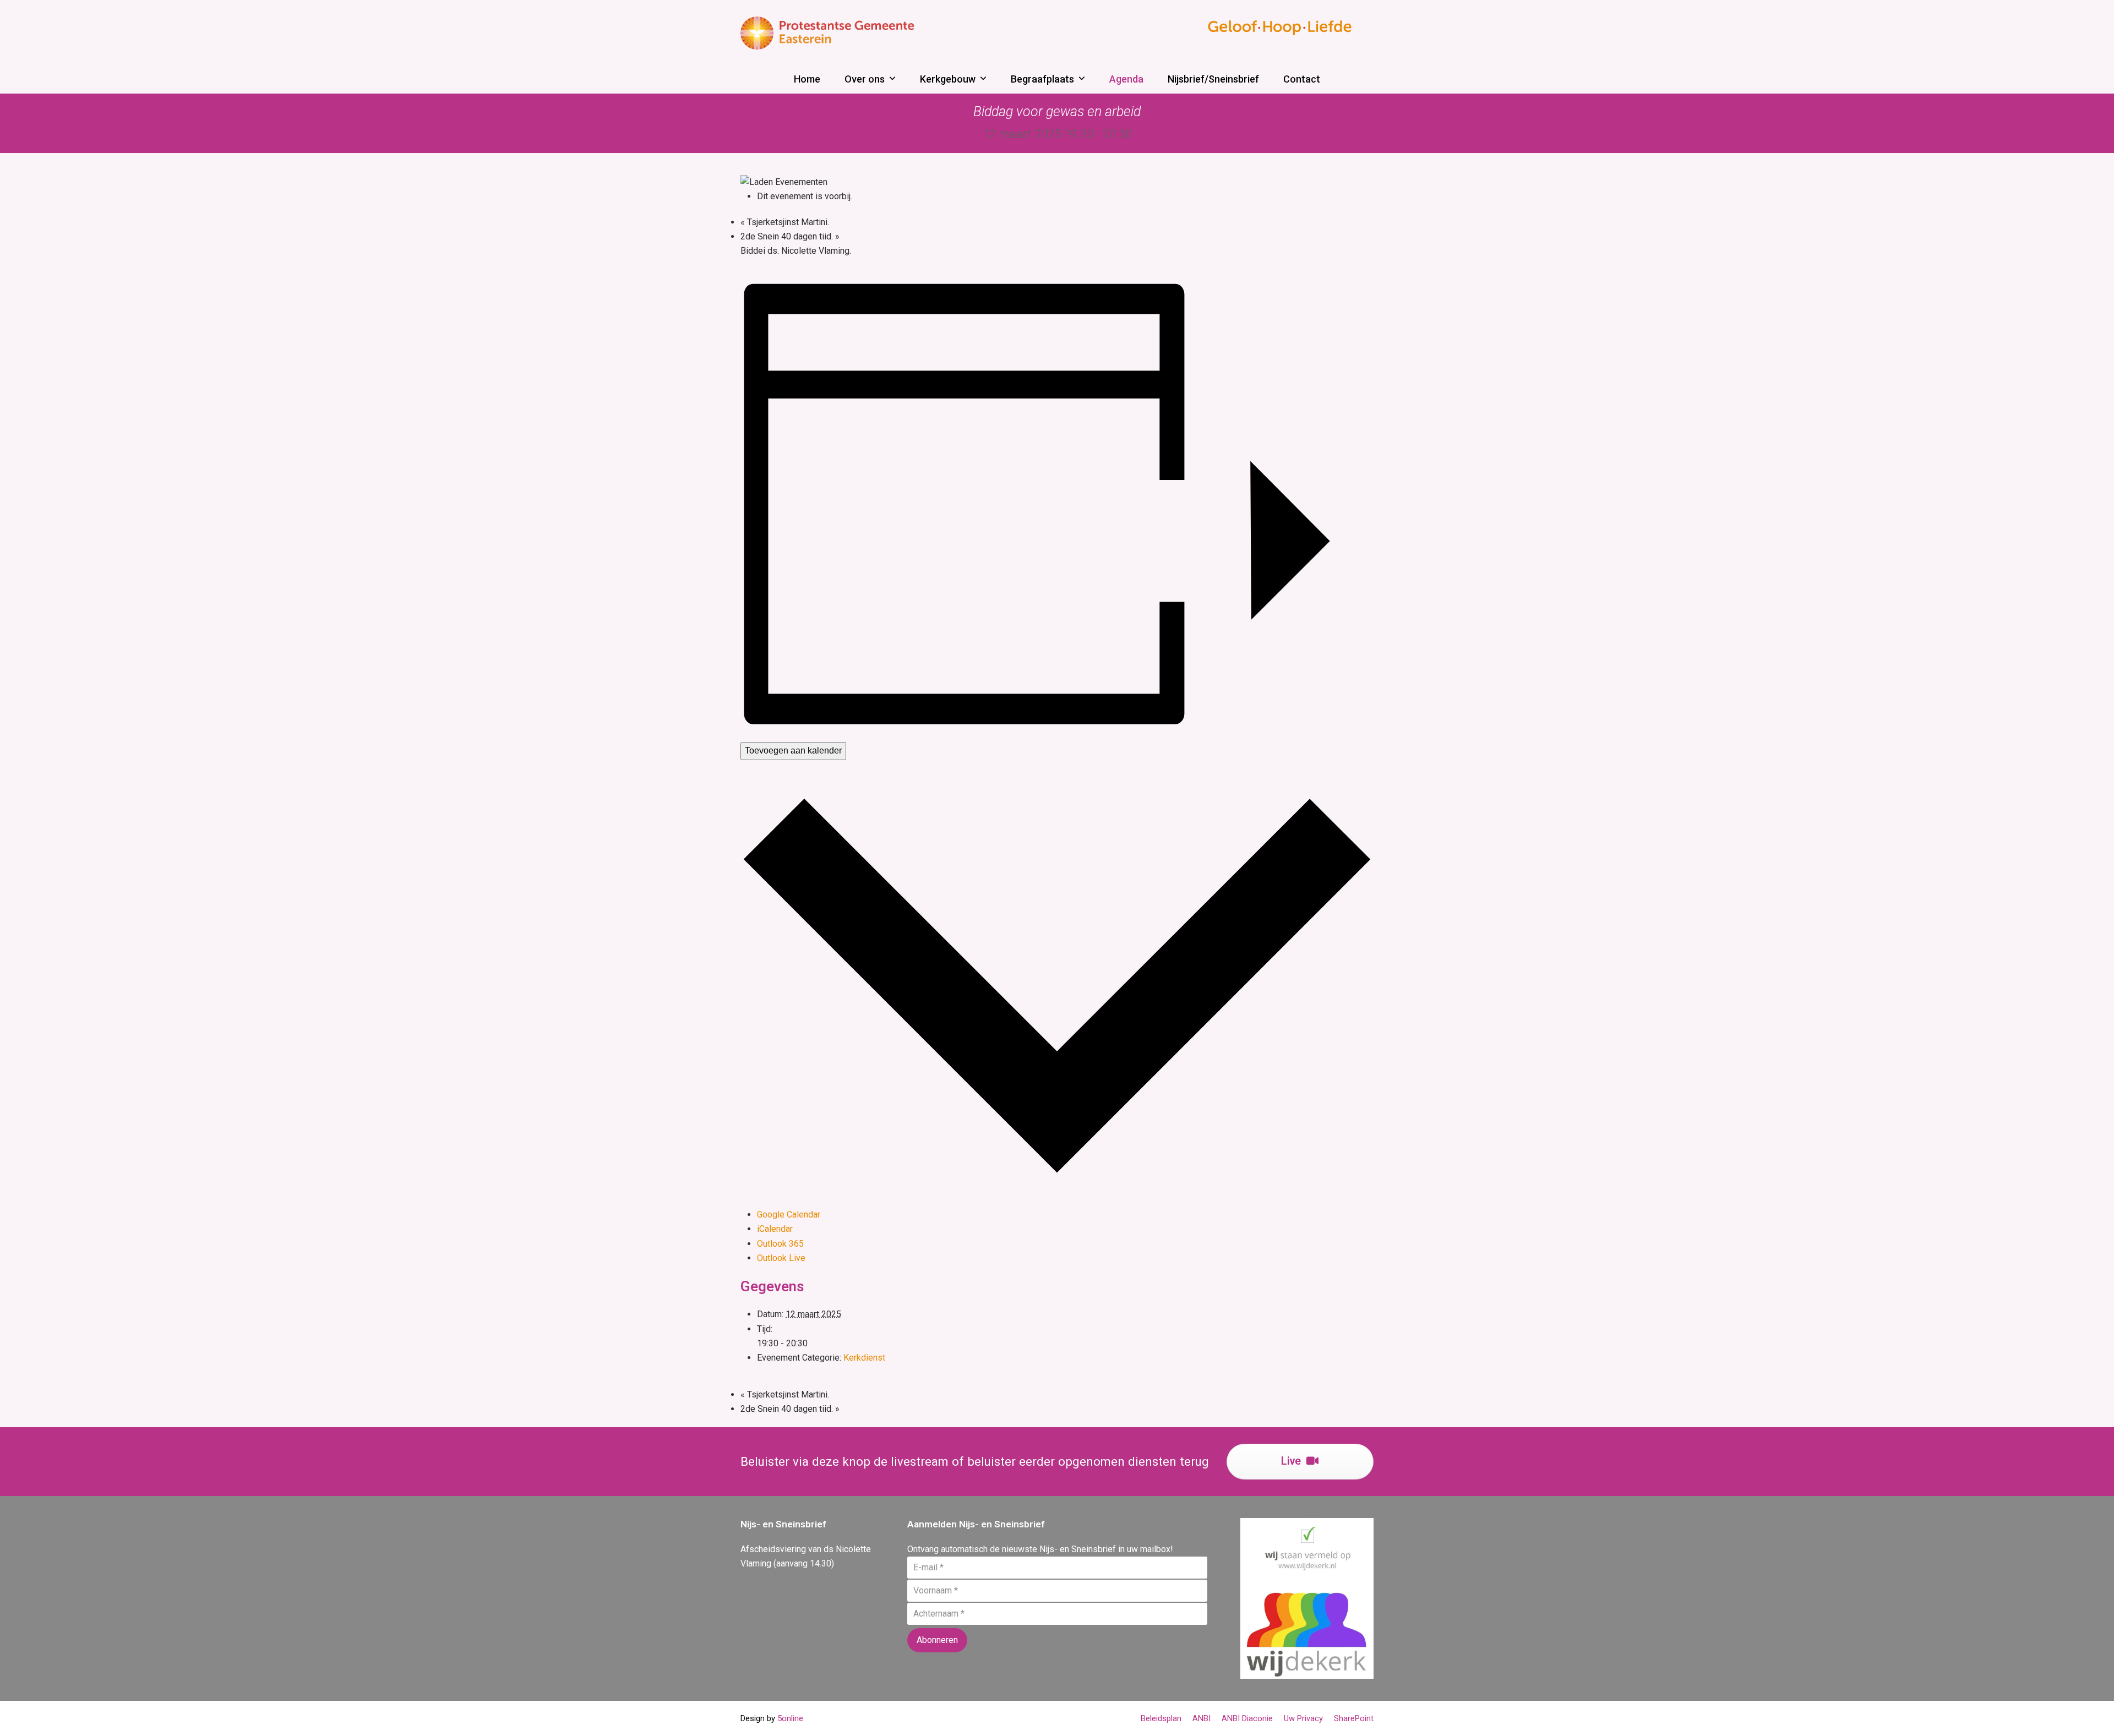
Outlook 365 (780, 1244)
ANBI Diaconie (1247, 1718)
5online (790, 1718)
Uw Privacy (1303, 1718)
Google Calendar (789, 1214)
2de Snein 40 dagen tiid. (790, 236)
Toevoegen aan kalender (793, 750)
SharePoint (1354, 1718)
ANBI (1202, 1718)
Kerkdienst (864, 1358)
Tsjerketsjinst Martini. (785, 222)
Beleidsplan (1161, 1718)
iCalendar (775, 1229)
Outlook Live (781, 1258)
